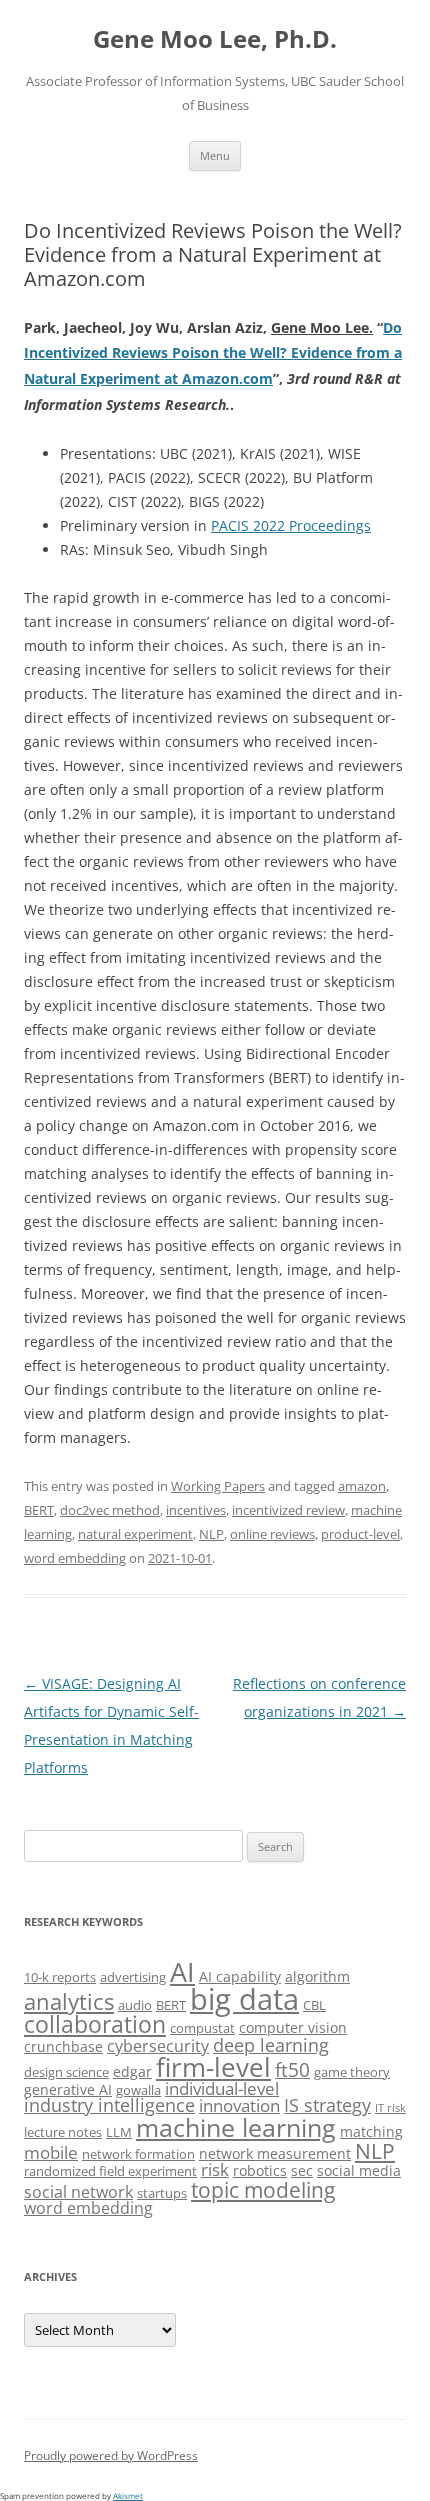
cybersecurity (158, 2046)
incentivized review (288, 1510)
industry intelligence (109, 2105)
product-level (360, 1534)
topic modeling (263, 2189)
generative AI (68, 2089)
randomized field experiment (110, 2171)
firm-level (213, 2067)
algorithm (317, 1976)
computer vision (293, 2027)
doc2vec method (110, 1510)
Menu (215, 155)
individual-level (222, 2088)
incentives (196, 1510)
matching (371, 2131)
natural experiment (135, 1534)
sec (302, 2170)
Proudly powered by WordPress (111, 2455)
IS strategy (327, 2105)
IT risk (390, 2108)
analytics (69, 2001)
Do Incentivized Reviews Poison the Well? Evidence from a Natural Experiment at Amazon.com (213, 353)
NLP (211, 1534)
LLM (119, 2132)
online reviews (272, 1534)
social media (359, 2170)
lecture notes (63, 2132)
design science (66, 2072)
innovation (239, 2105)
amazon (362, 1486)
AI (182, 1971)
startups (162, 2193)
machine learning (236, 2127)
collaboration (95, 2024)
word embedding (75, 1558)
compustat (202, 2028)
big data (244, 1999)
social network (78, 2192)
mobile (51, 2152)
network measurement (275, 2153)
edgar (132, 2071)
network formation (138, 2154)
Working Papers (218, 1486)
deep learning (271, 2045)
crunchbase (63, 2046)
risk (215, 2169)
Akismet (128, 2495)
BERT (39, 1510)
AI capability (240, 1976)
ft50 (292, 2069)
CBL (314, 2005)
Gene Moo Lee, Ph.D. (215, 39)
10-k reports (60, 1977)
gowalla (138, 2090)
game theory (352, 2072)
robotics (260, 2170)
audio (135, 2005)
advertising (133, 1977)
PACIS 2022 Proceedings (291, 525)
